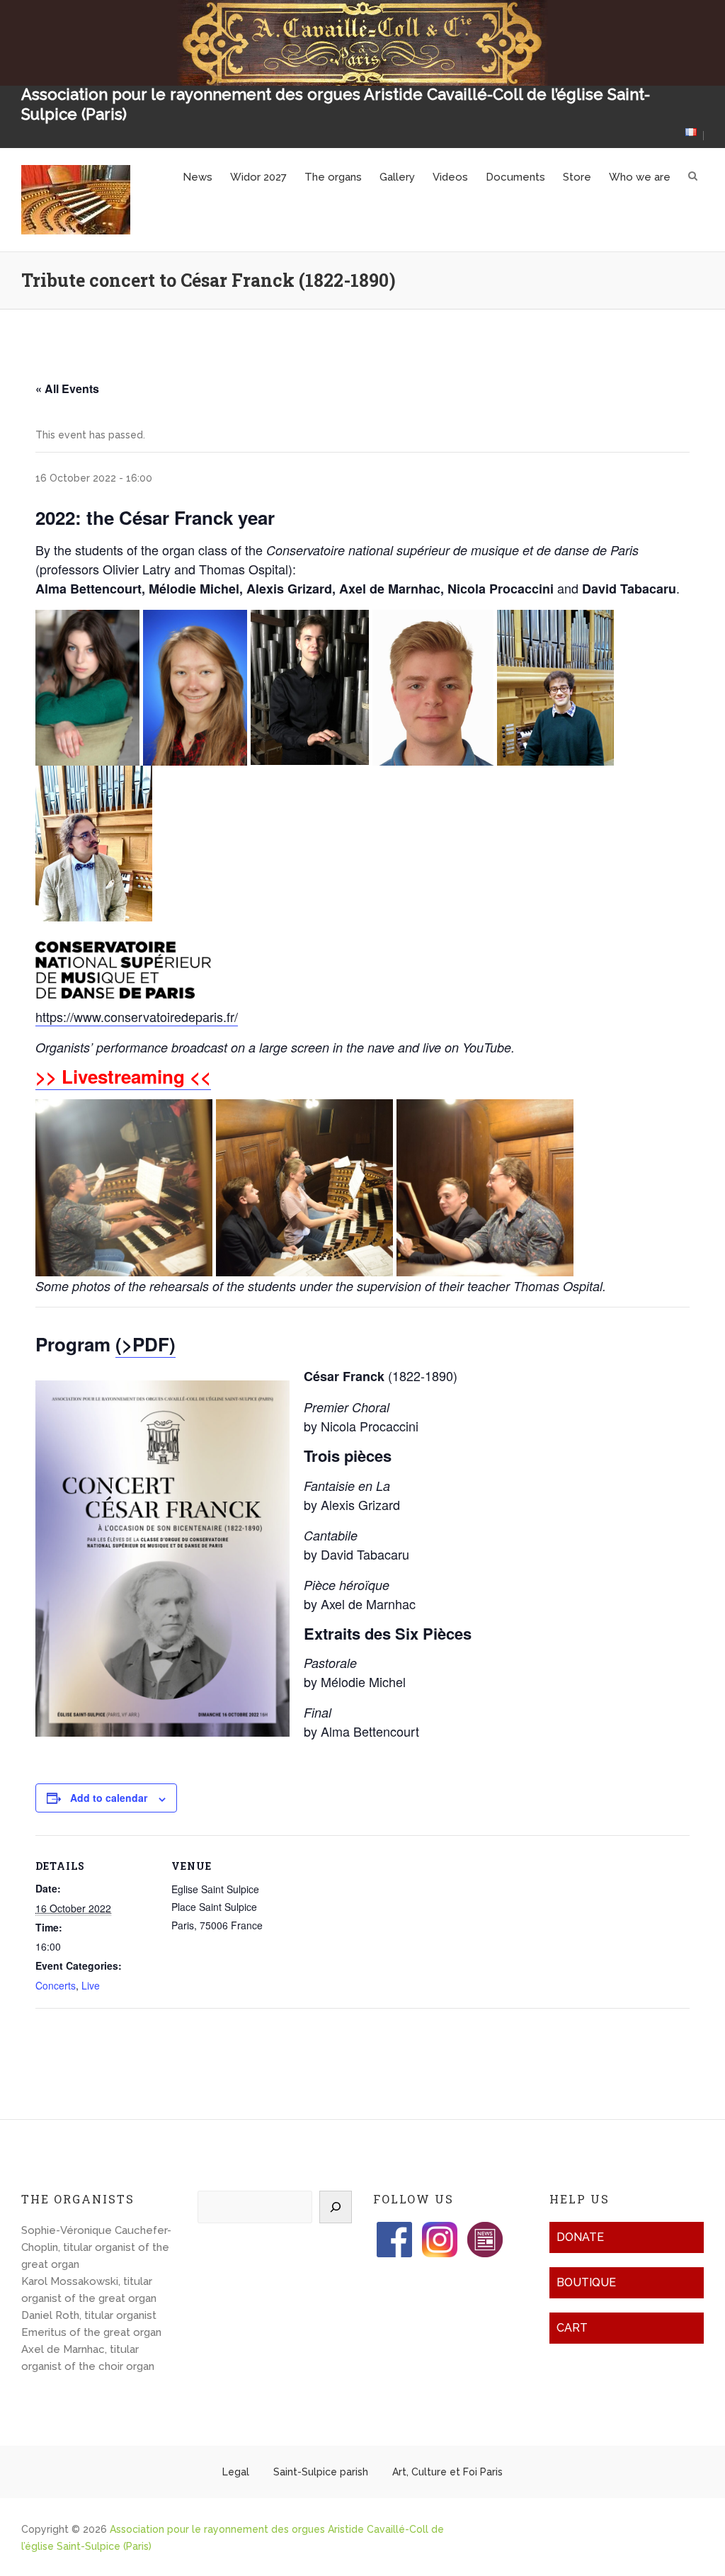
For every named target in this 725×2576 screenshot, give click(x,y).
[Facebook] (394, 2230)
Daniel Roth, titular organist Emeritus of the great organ (91, 2324)
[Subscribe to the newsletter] (485, 2230)
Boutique (586, 2282)
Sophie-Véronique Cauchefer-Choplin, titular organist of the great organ (96, 2247)
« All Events (67, 388)
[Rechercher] (336, 2207)
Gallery (397, 177)
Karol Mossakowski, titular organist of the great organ (89, 2290)
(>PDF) (145, 1344)
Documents (515, 177)
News (198, 177)
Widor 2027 (258, 177)
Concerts (56, 1985)
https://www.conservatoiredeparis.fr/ (137, 1016)
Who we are (640, 177)
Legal (236, 2472)
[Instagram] (440, 2230)
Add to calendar (109, 1798)
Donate (580, 2237)
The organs (333, 177)
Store (577, 177)
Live (91, 1985)
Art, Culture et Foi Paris (447, 2472)
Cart (572, 2328)
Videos (450, 177)
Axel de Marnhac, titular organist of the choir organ (88, 2358)
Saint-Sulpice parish (321, 2472)
